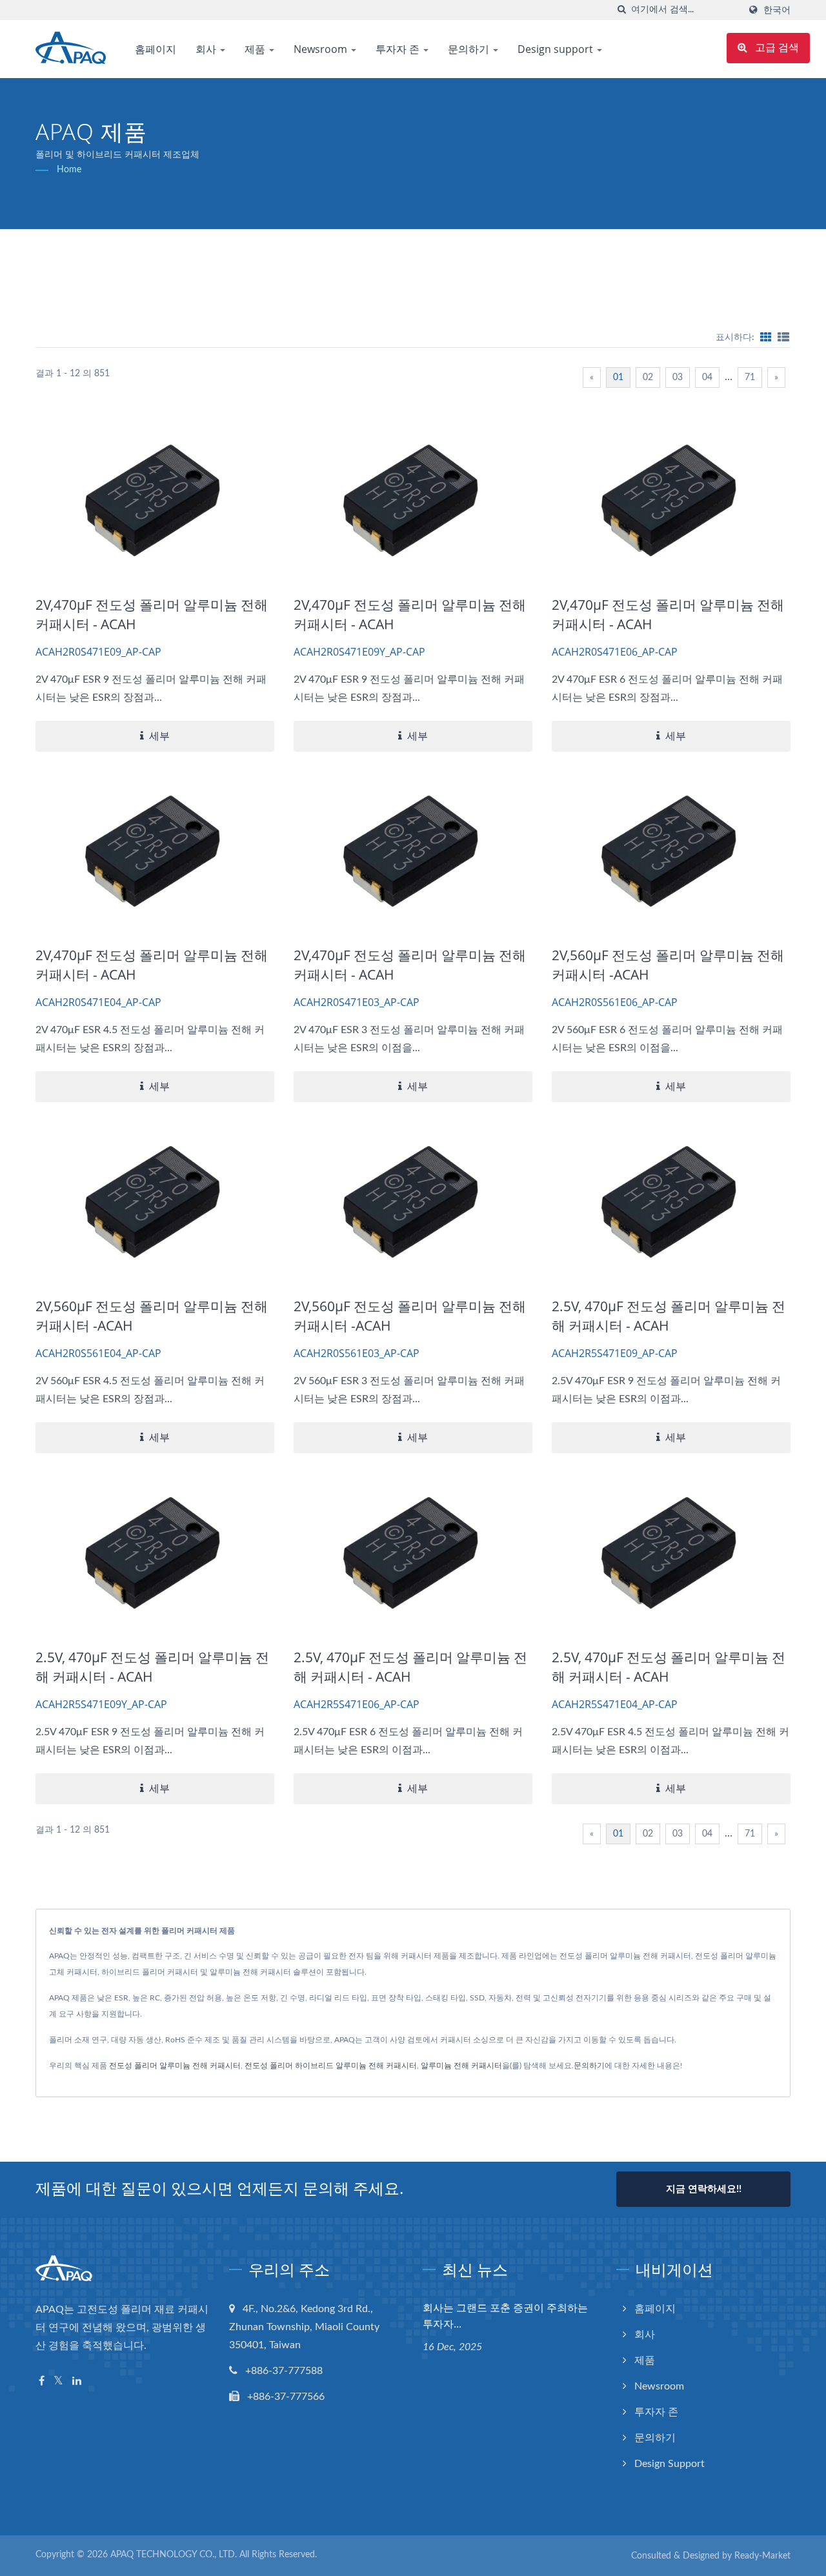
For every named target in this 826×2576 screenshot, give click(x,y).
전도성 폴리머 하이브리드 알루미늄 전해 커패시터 (331, 2066)
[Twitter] (58, 2381)
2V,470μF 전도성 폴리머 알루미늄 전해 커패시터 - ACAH (152, 614)
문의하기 (470, 49)
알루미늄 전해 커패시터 (461, 2066)
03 (678, 377)
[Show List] (783, 337)
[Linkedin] (77, 2381)
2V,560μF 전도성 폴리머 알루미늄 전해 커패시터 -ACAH (668, 965)
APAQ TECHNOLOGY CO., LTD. (174, 2555)
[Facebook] (42, 2381)
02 (648, 377)
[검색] (621, 10)
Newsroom (322, 49)
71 (750, 377)
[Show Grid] (766, 337)
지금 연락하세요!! (704, 2189)
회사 (207, 49)
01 (618, 377)
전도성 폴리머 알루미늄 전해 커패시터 (175, 2066)
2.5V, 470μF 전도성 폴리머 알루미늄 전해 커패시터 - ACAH (669, 1316)
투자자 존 (399, 49)
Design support (557, 49)
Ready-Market (762, 2556)
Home (69, 170)
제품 (256, 49)
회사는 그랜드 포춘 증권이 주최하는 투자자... (505, 2316)
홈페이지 (156, 49)
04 (707, 377)
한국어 (777, 10)
